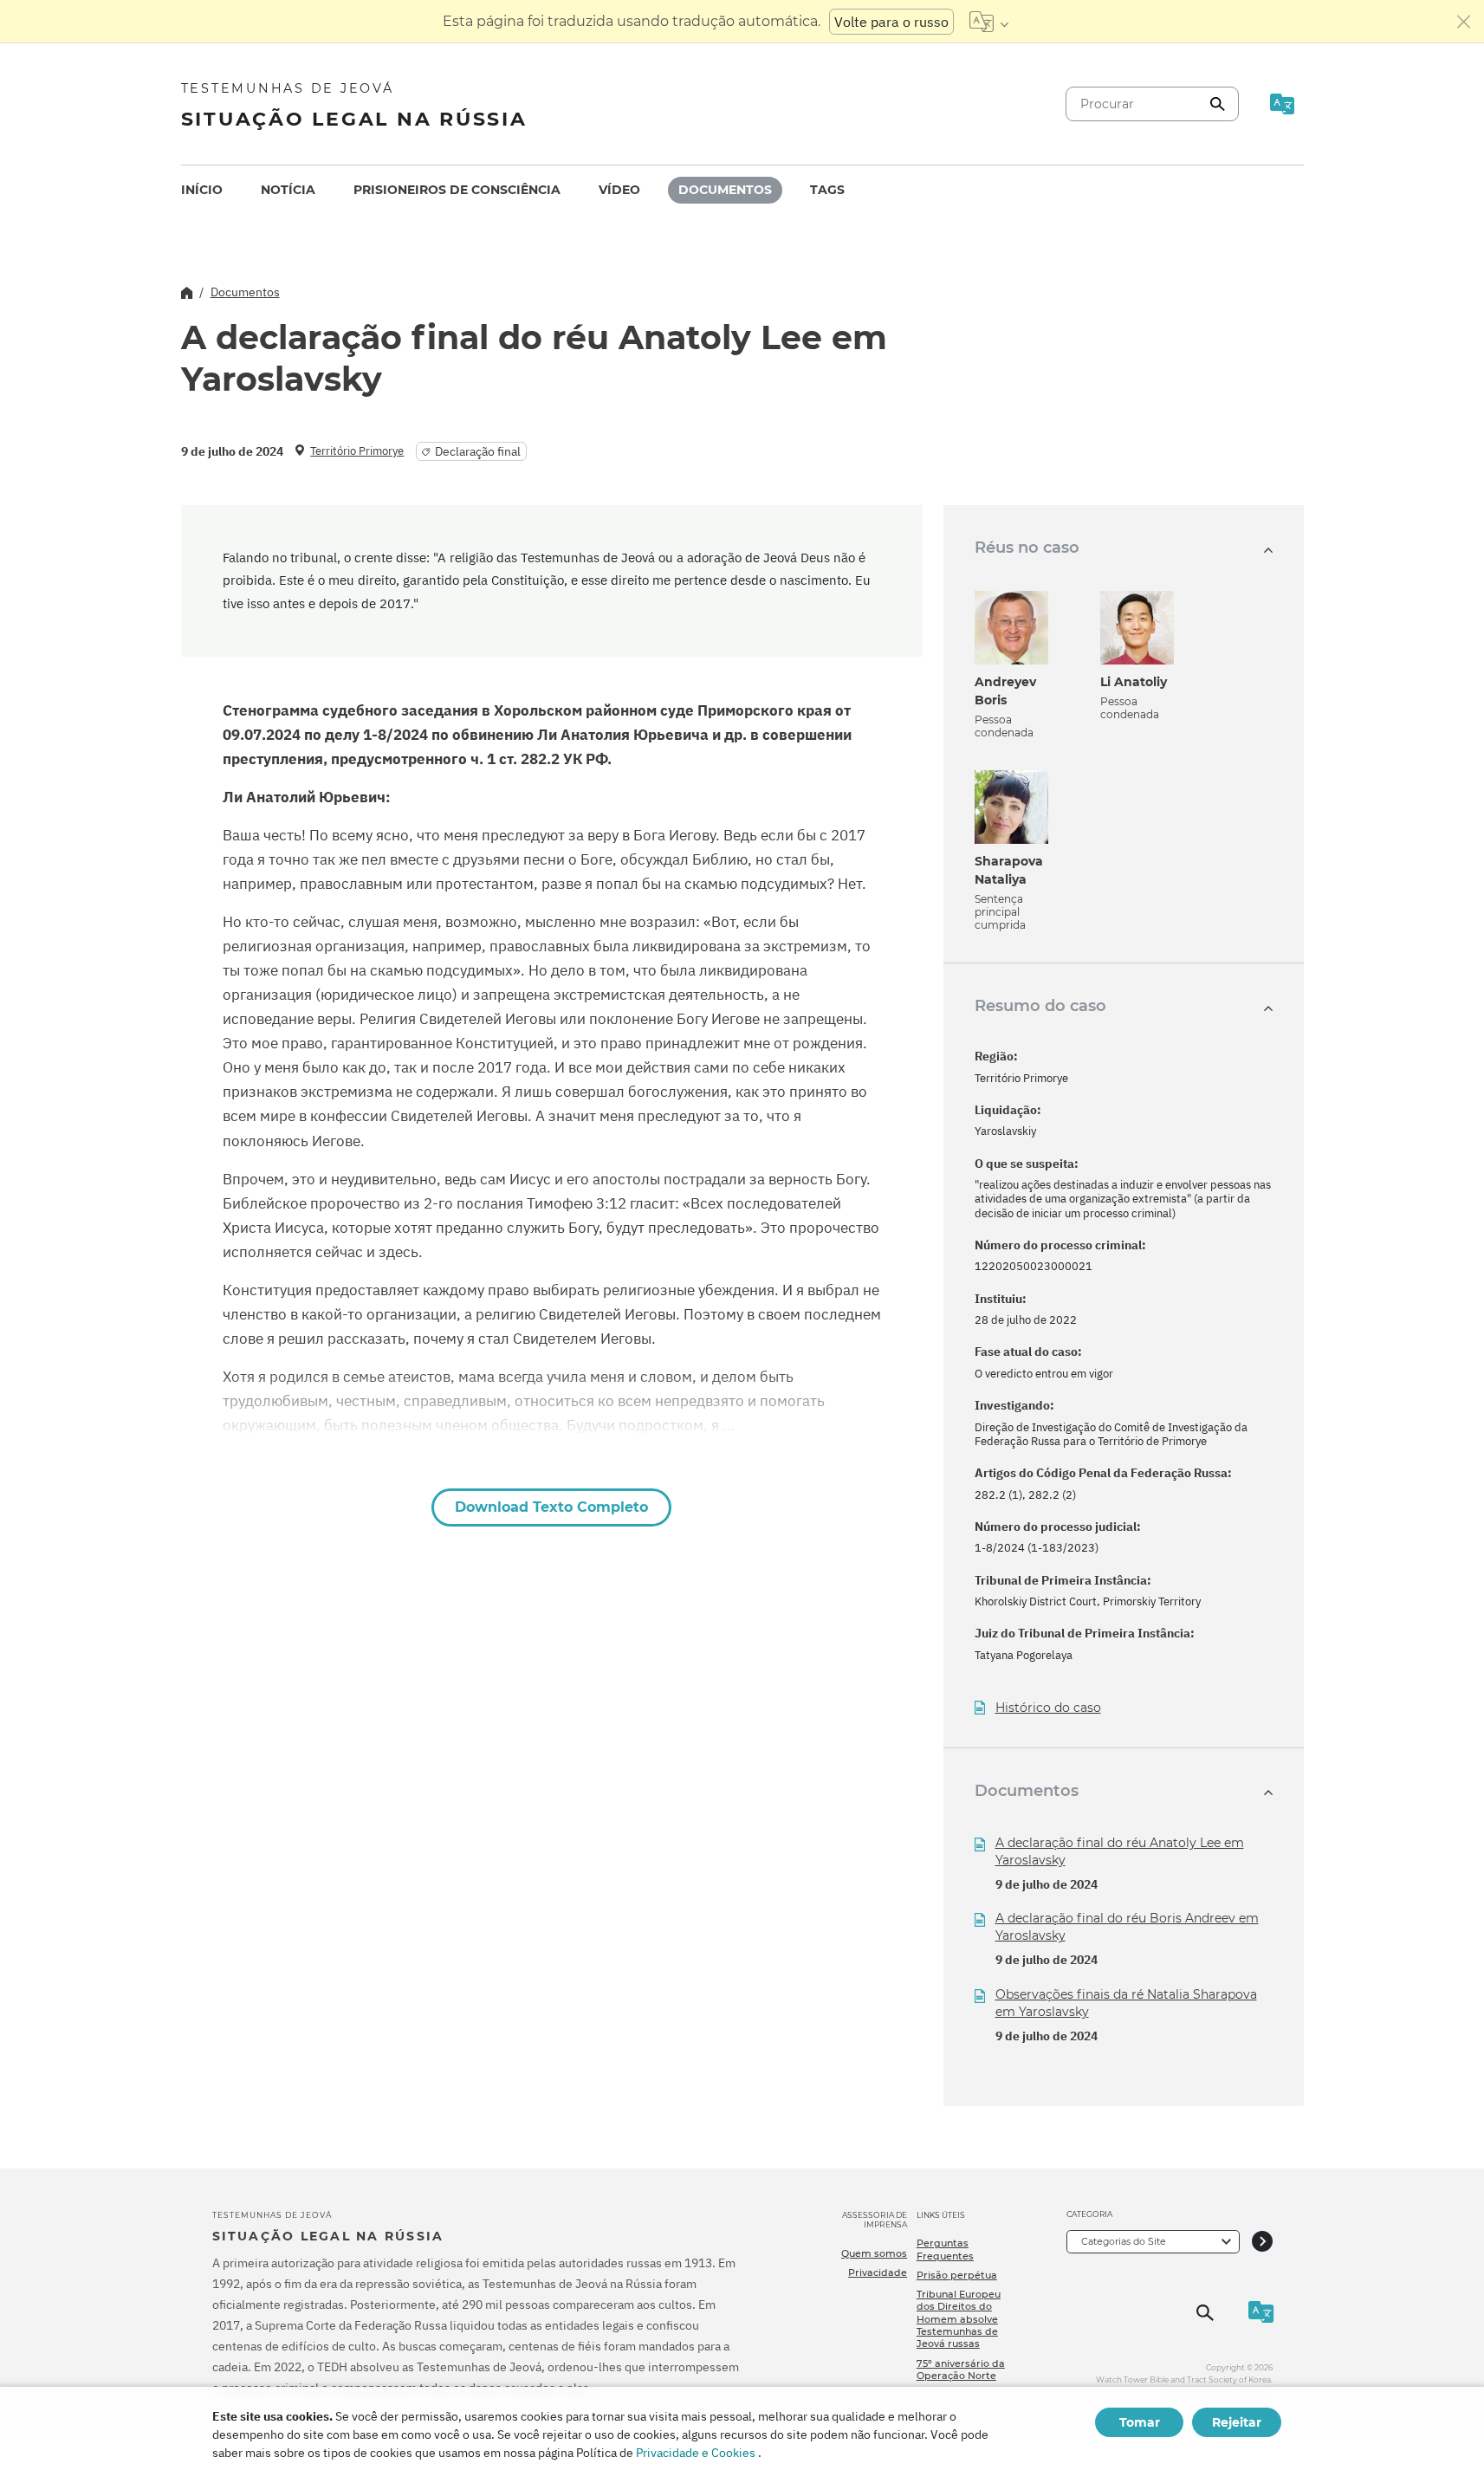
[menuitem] (202, 190)
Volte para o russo (891, 22)
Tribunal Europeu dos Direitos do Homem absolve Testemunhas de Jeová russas (959, 2319)
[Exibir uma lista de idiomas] (989, 22)
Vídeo (619, 190)
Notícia (288, 190)
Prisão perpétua (957, 2275)
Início (202, 190)
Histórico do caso (1048, 1708)
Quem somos (874, 2253)
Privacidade (878, 2272)
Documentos (725, 190)
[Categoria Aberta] (1262, 2242)
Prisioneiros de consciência (457, 190)
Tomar (1140, 2422)
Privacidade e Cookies (696, 2453)
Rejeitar (1237, 2422)
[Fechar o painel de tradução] (1464, 22)
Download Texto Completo (551, 1507)
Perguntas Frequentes (945, 2249)
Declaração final (478, 451)
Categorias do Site (1124, 2241)
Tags (827, 190)
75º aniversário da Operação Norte (961, 2370)
